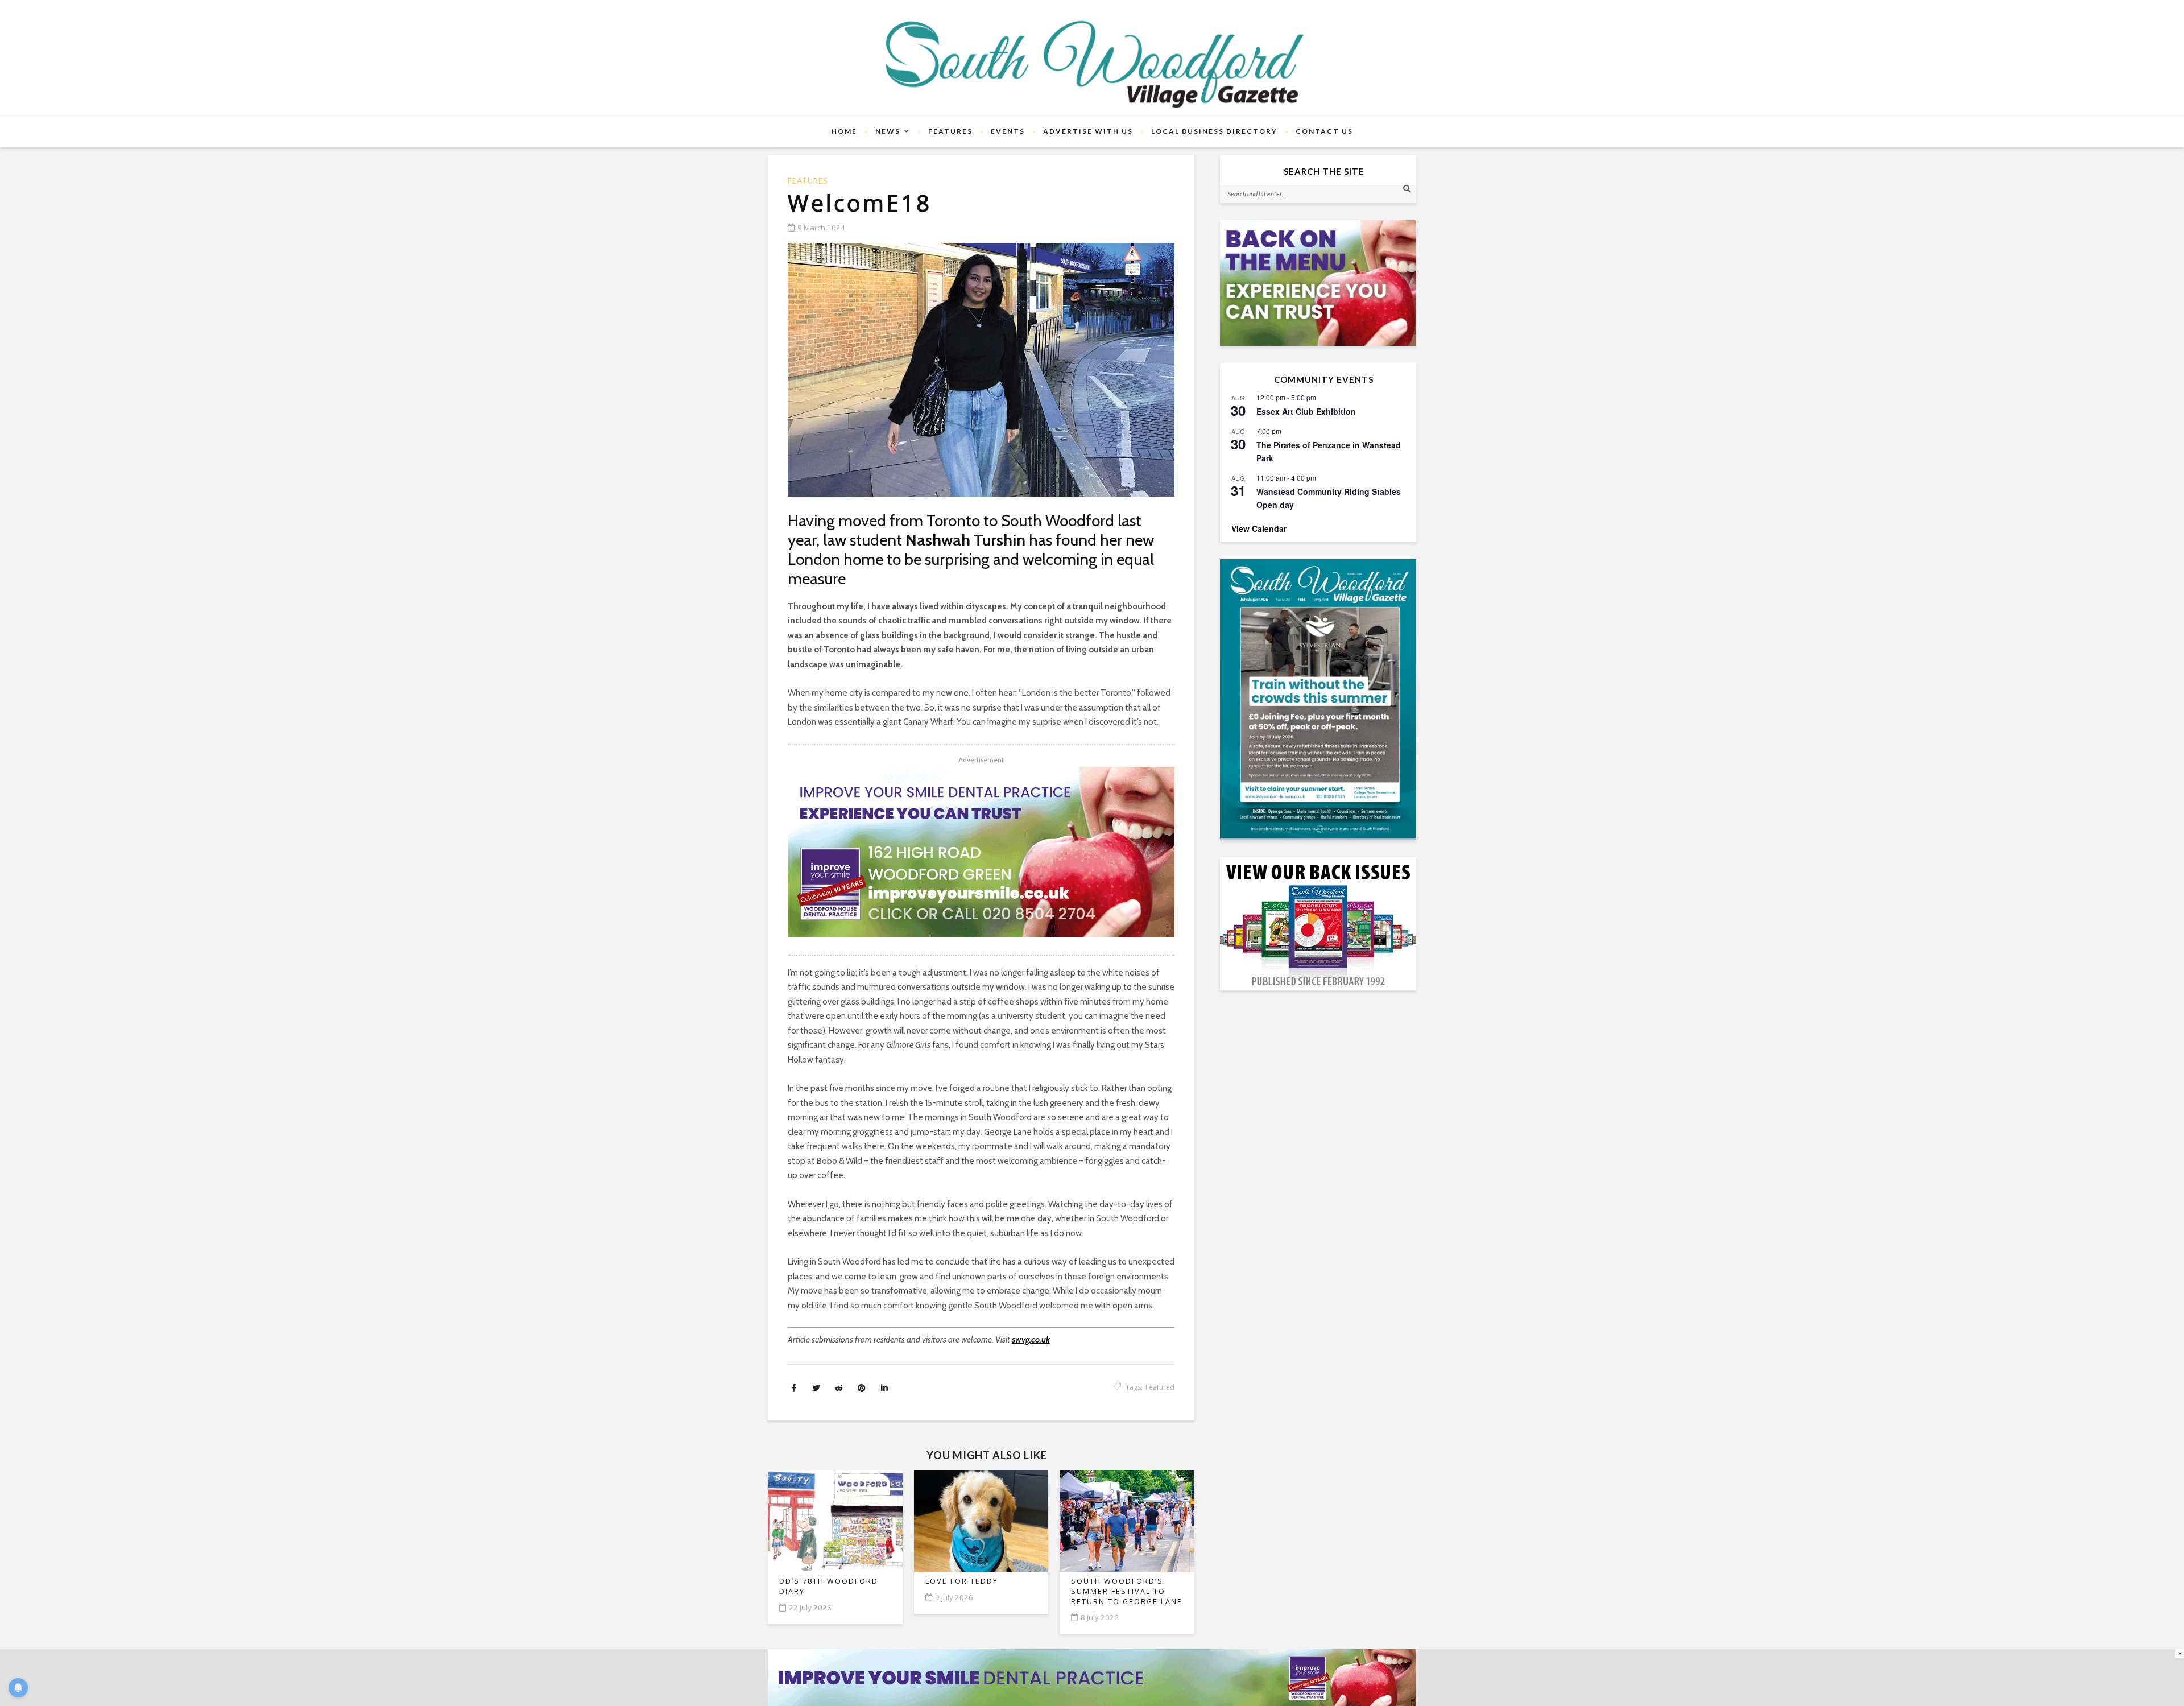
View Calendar (1259, 528)
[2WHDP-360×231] (1318, 283)
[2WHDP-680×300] (981, 852)
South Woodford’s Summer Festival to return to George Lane (1127, 1591)
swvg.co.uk (1031, 1340)
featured (1160, 1387)
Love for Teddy (962, 1581)
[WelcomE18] (981, 370)
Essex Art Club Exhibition (1306, 411)
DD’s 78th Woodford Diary (829, 1586)
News (888, 131)
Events (1008, 131)
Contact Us (1324, 131)
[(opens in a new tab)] (1318, 699)
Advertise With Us (1088, 131)
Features (950, 131)
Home (844, 131)
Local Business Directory (1214, 131)
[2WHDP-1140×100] (1092, 1677)
